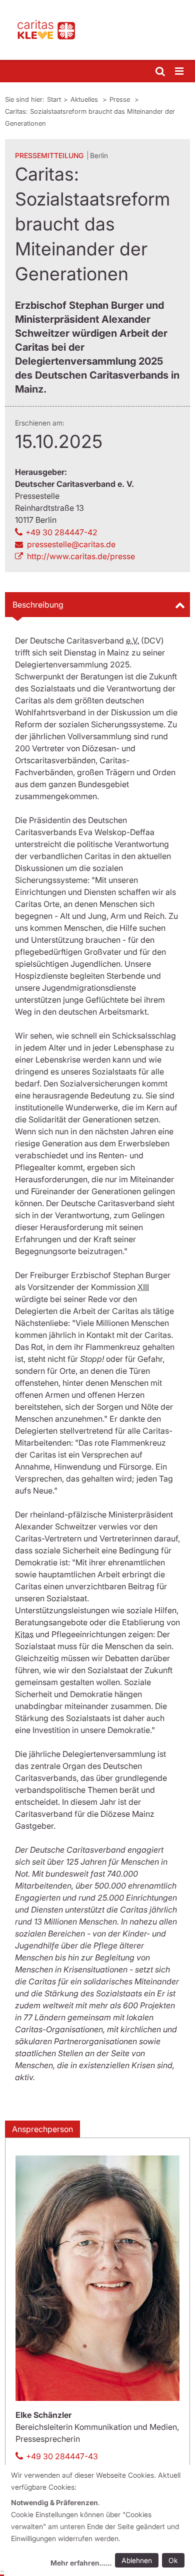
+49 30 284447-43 (62, 2456)
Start (54, 99)
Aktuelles (85, 99)
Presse (121, 99)
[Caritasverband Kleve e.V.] (97, 30)
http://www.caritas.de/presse (81, 556)
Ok (173, 2560)
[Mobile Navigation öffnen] (180, 72)
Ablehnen (137, 2560)
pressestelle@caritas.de (71, 544)
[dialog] (99, 2520)
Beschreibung (38, 605)
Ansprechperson (42, 2129)
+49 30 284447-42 (61, 532)
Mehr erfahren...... (81, 2563)
